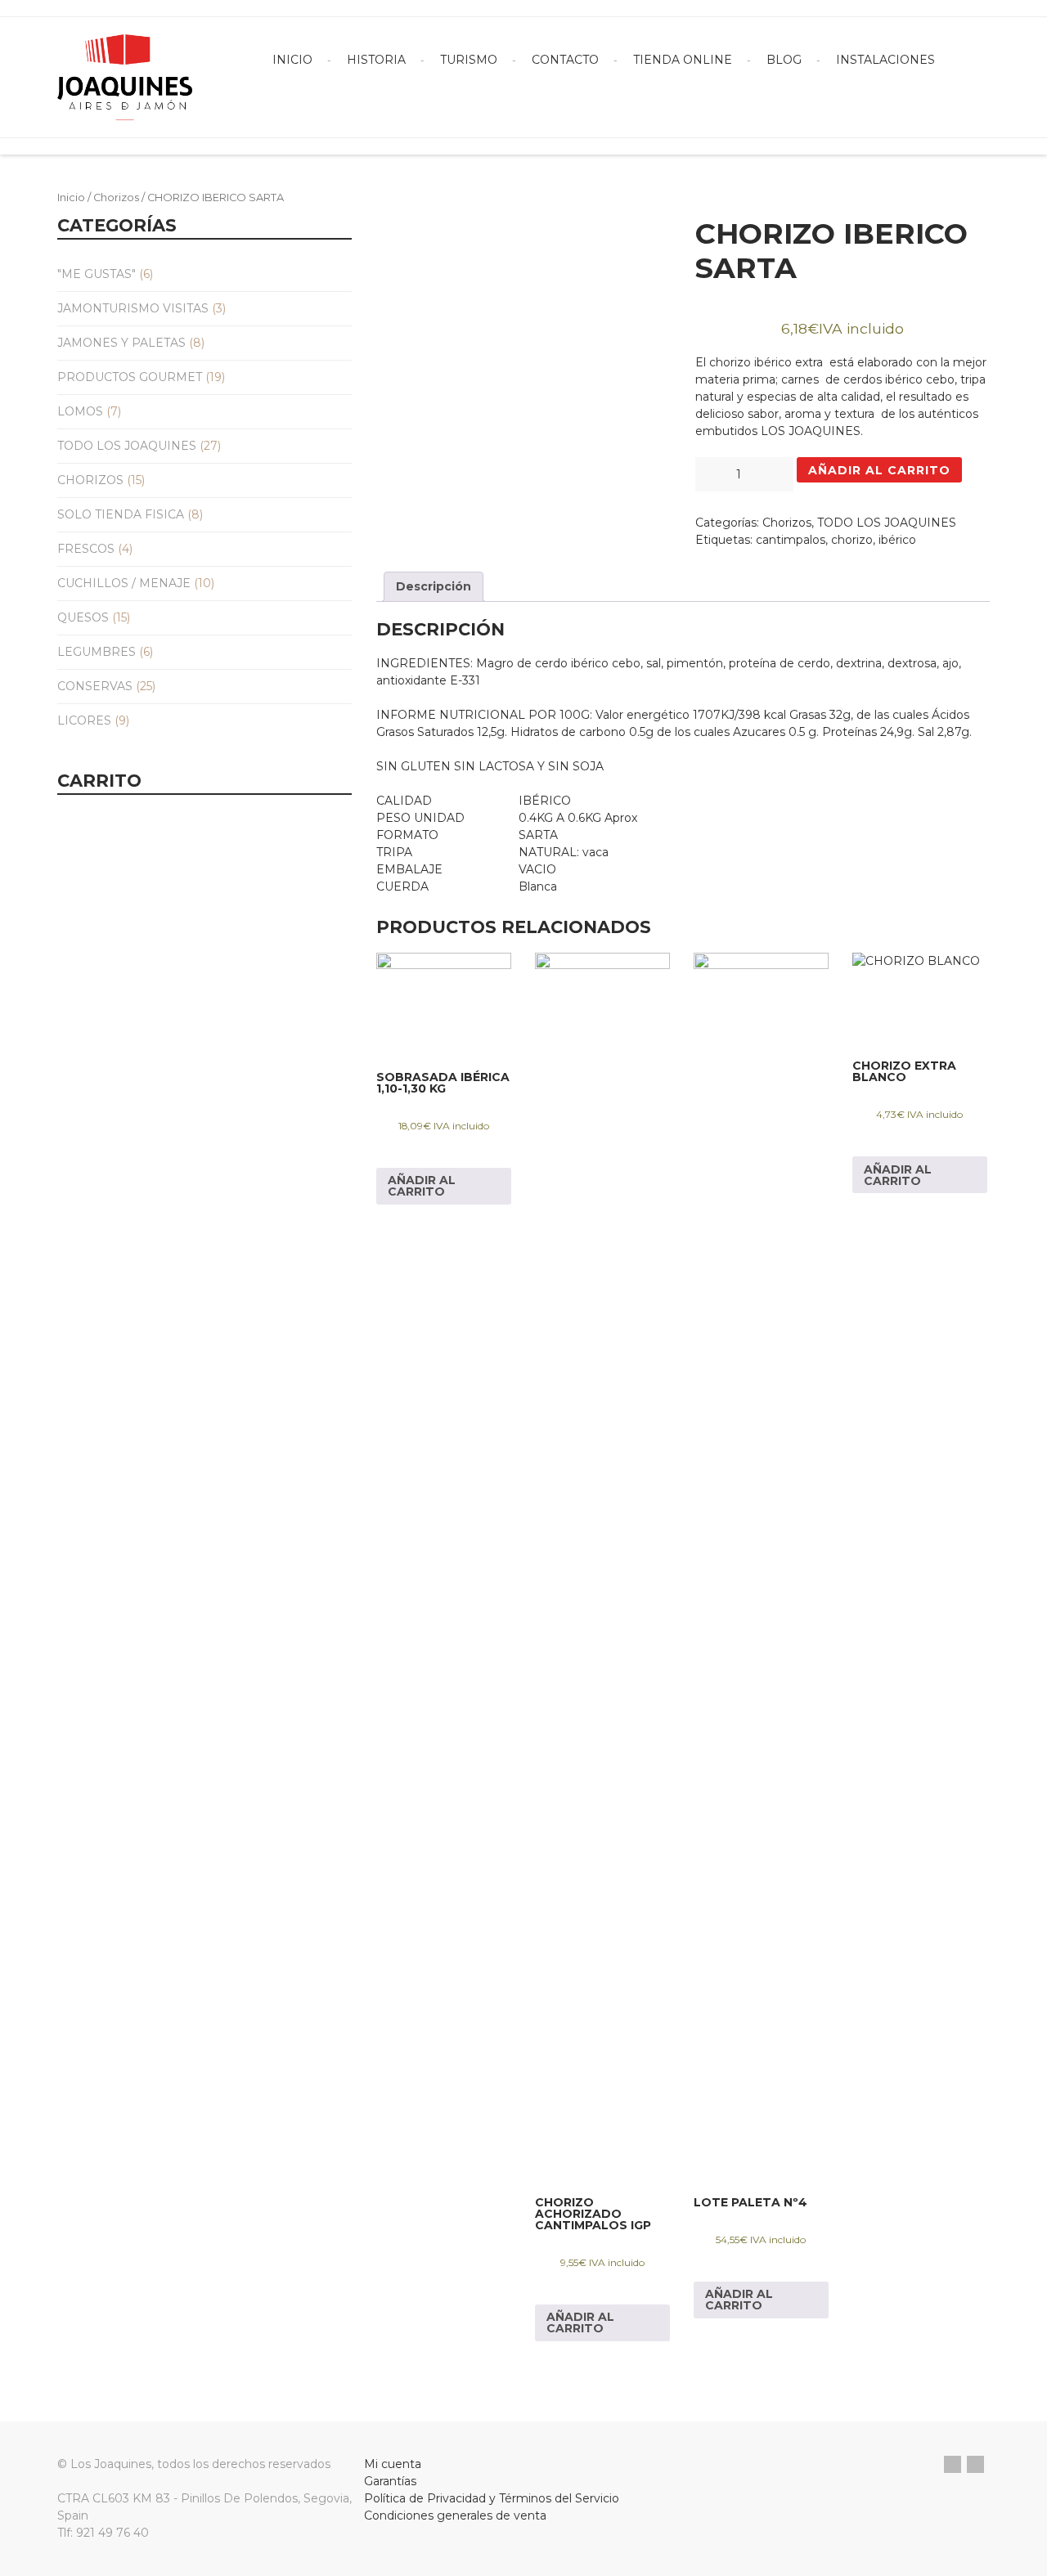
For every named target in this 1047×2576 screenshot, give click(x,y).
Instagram (975, 2464)
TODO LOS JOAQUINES (127, 446)
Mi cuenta (393, 2464)
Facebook (953, 2464)
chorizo (852, 540)
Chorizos (116, 197)
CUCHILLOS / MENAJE (124, 583)
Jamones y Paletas (121, 343)
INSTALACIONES (885, 60)
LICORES (84, 720)
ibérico (897, 540)
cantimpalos (791, 540)
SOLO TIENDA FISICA (121, 514)
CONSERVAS (95, 686)
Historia (376, 60)
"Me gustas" (97, 274)
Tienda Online (683, 60)
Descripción (434, 586)
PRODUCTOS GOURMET (130, 377)
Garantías (390, 2481)
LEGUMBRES (97, 652)
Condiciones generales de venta (455, 2515)
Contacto (565, 60)
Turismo (469, 60)
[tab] (434, 587)
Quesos (83, 617)
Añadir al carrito (879, 470)
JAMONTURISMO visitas (133, 308)
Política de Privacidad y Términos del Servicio (492, 2498)
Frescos (86, 549)
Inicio (292, 60)
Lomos (80, 411)
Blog (784, 60)
